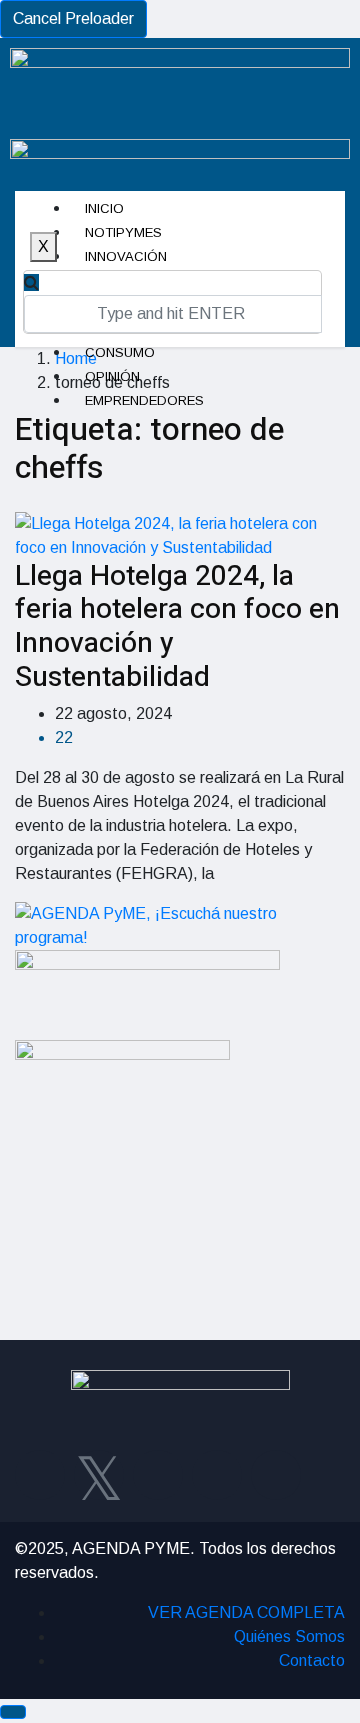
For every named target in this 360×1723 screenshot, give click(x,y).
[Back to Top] (13, 1712)
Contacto (312, 1660)
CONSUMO (120, 352)
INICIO (104, 208)
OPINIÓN (112, 376)
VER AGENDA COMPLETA (246, 1612)
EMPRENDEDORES (144, 400)
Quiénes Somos (289, 1636)
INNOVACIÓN (126, 256)
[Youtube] (217, 1475)
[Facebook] (40, 1475)
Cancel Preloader (73, 18)
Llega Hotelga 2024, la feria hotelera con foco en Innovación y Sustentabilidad (177, 627)
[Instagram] (158, 1475)
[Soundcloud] (276, 1475)
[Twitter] (99, 1475)
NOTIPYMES (123, 232)
